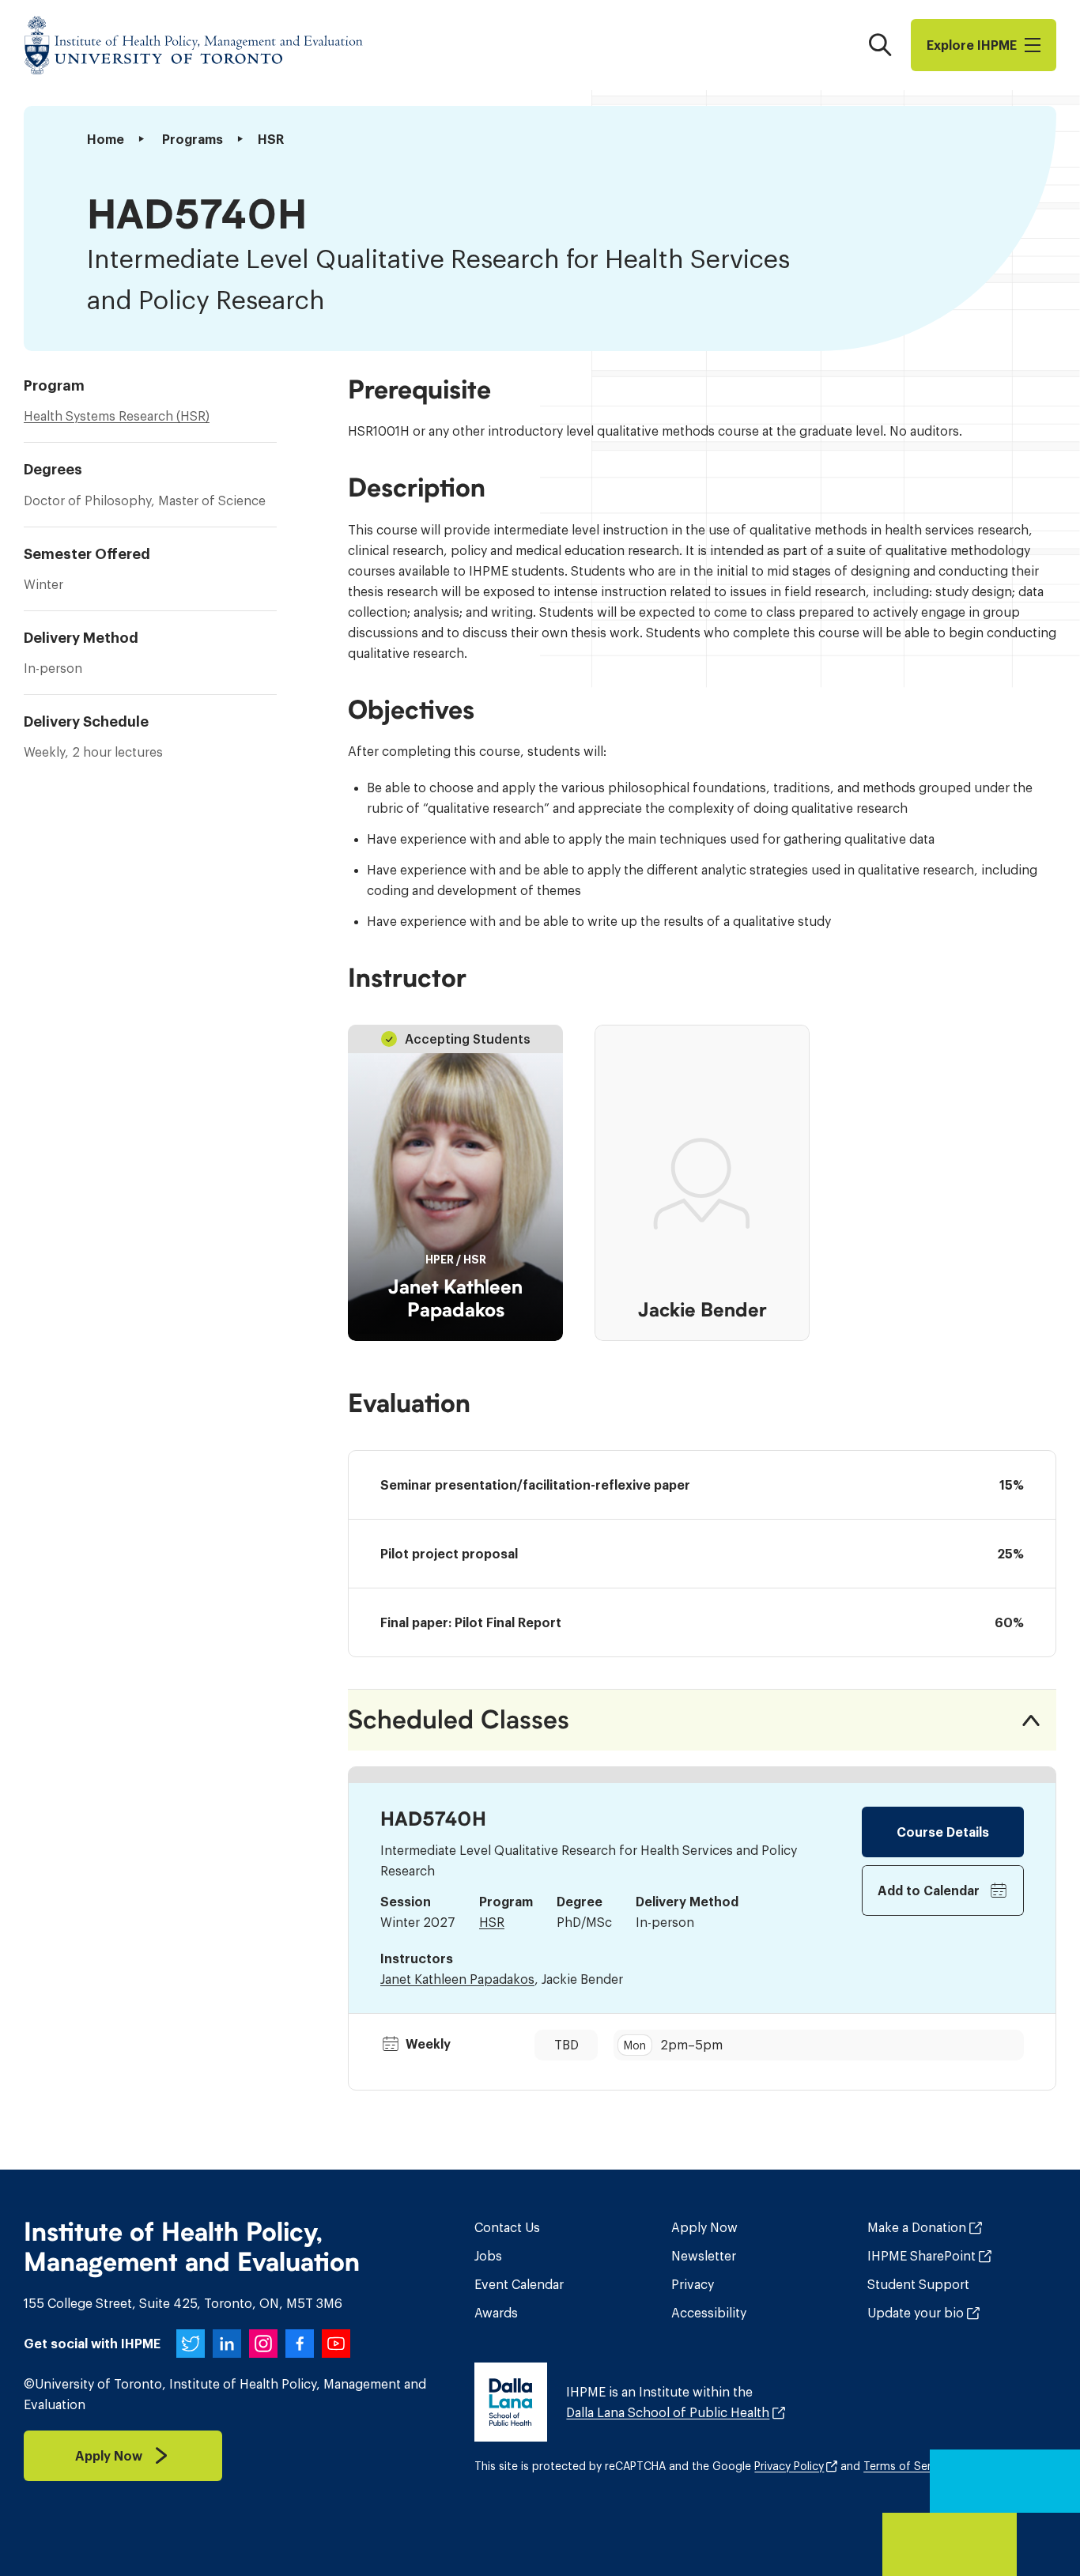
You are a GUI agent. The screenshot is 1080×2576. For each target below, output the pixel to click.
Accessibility (709, 2313)
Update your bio (916, 2313)
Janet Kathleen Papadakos (455, 1299)
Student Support (918, 2284)
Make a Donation (917, 2227)
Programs (193, 139)
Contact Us (507, 2227)
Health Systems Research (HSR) (117, 416)
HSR (492, 1922)
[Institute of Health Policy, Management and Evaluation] (194, 45)
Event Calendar (519, 2284)
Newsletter (704, 2256)
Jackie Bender (702, 1310)
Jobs (488, 2256)
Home (106, 139)
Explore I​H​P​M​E (972, 45)
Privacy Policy (789, 2466)
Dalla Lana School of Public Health (668, 2412)
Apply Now (704, 2227)
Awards (496, 2313)
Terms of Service (908, 2466)
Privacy (693, 2284)
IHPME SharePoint (921, 2256)
